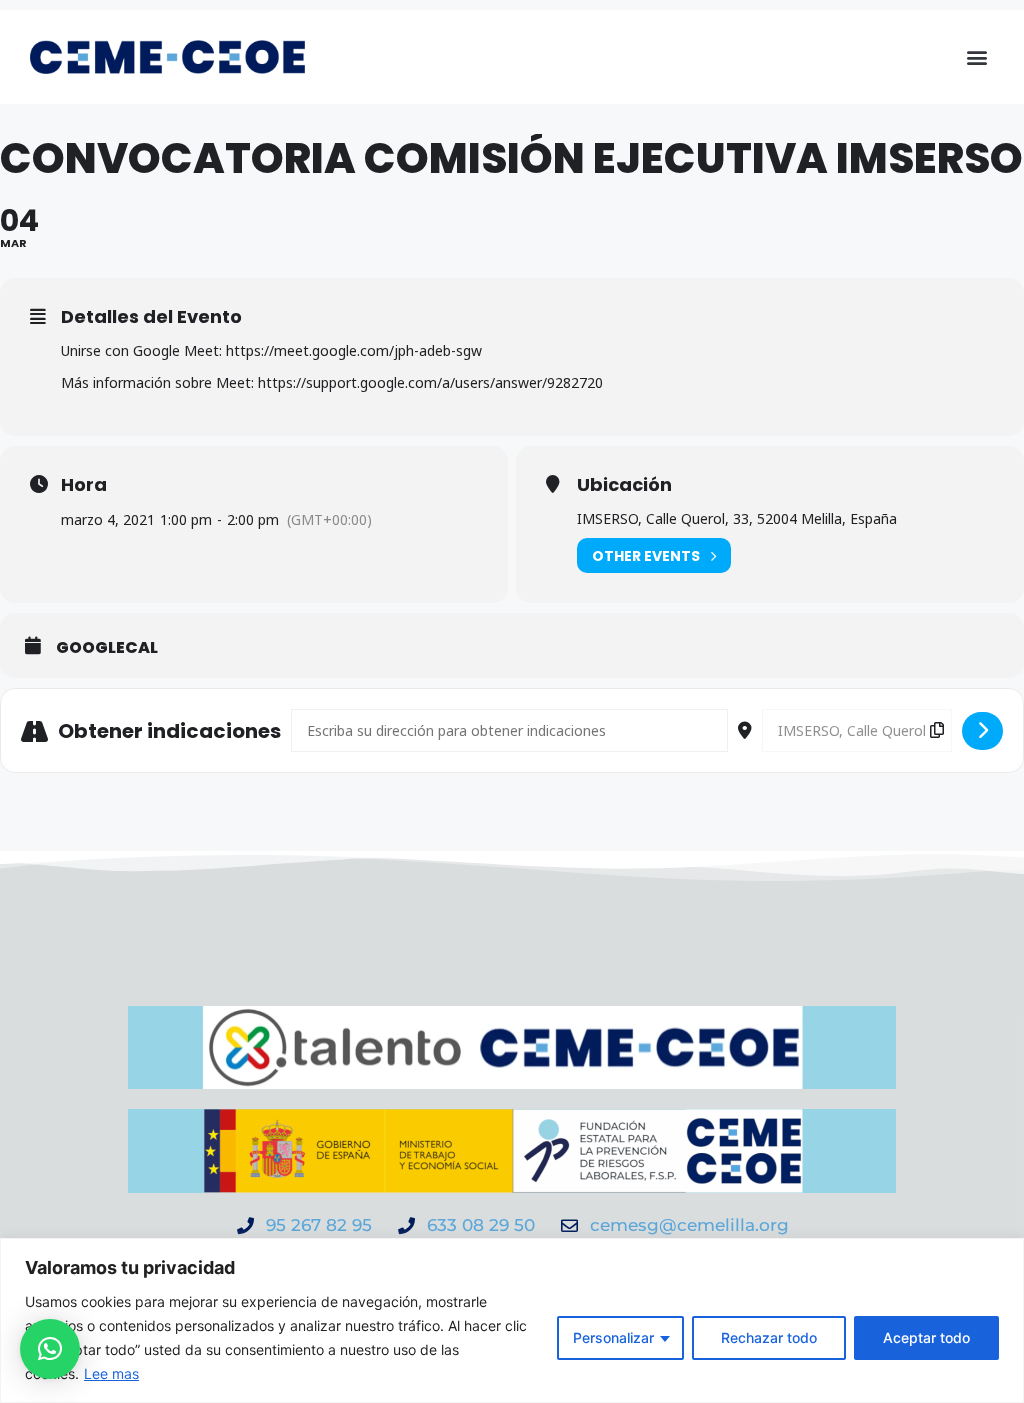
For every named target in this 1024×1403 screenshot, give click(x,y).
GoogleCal (107, 648)
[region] (512, 1320)
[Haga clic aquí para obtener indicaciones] (982, 731)
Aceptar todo (926, 1337)
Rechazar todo (769, 1337)
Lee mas (111, 1373)
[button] (977, 57)
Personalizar (613, 1337)
